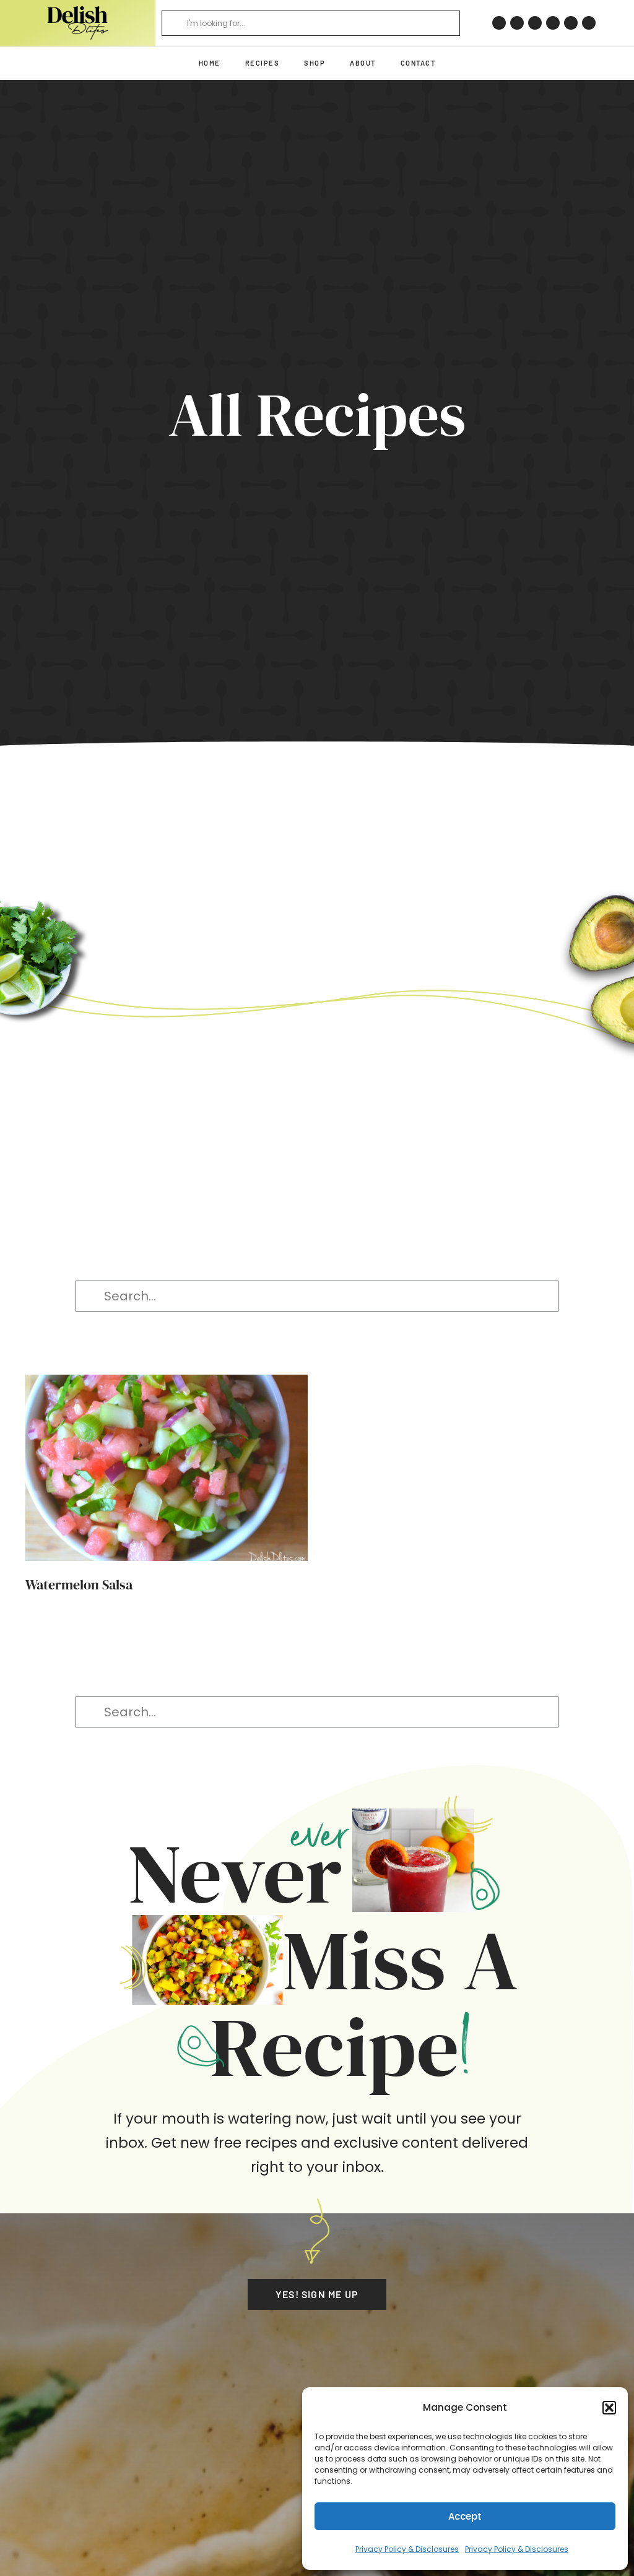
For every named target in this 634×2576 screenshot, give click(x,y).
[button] (609, 2408)
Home (210, 63)
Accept (465, 2516)
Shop (315, 63)
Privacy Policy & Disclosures (407, 2549)
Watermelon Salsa (79, 1584)
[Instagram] (517, 23)
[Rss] (589, 23)
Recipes (263, 63)
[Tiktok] (553, 23)
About (363, 63)
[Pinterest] (499, 23)
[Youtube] (571, 23)
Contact (418, 63)
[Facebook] (535, 23)
